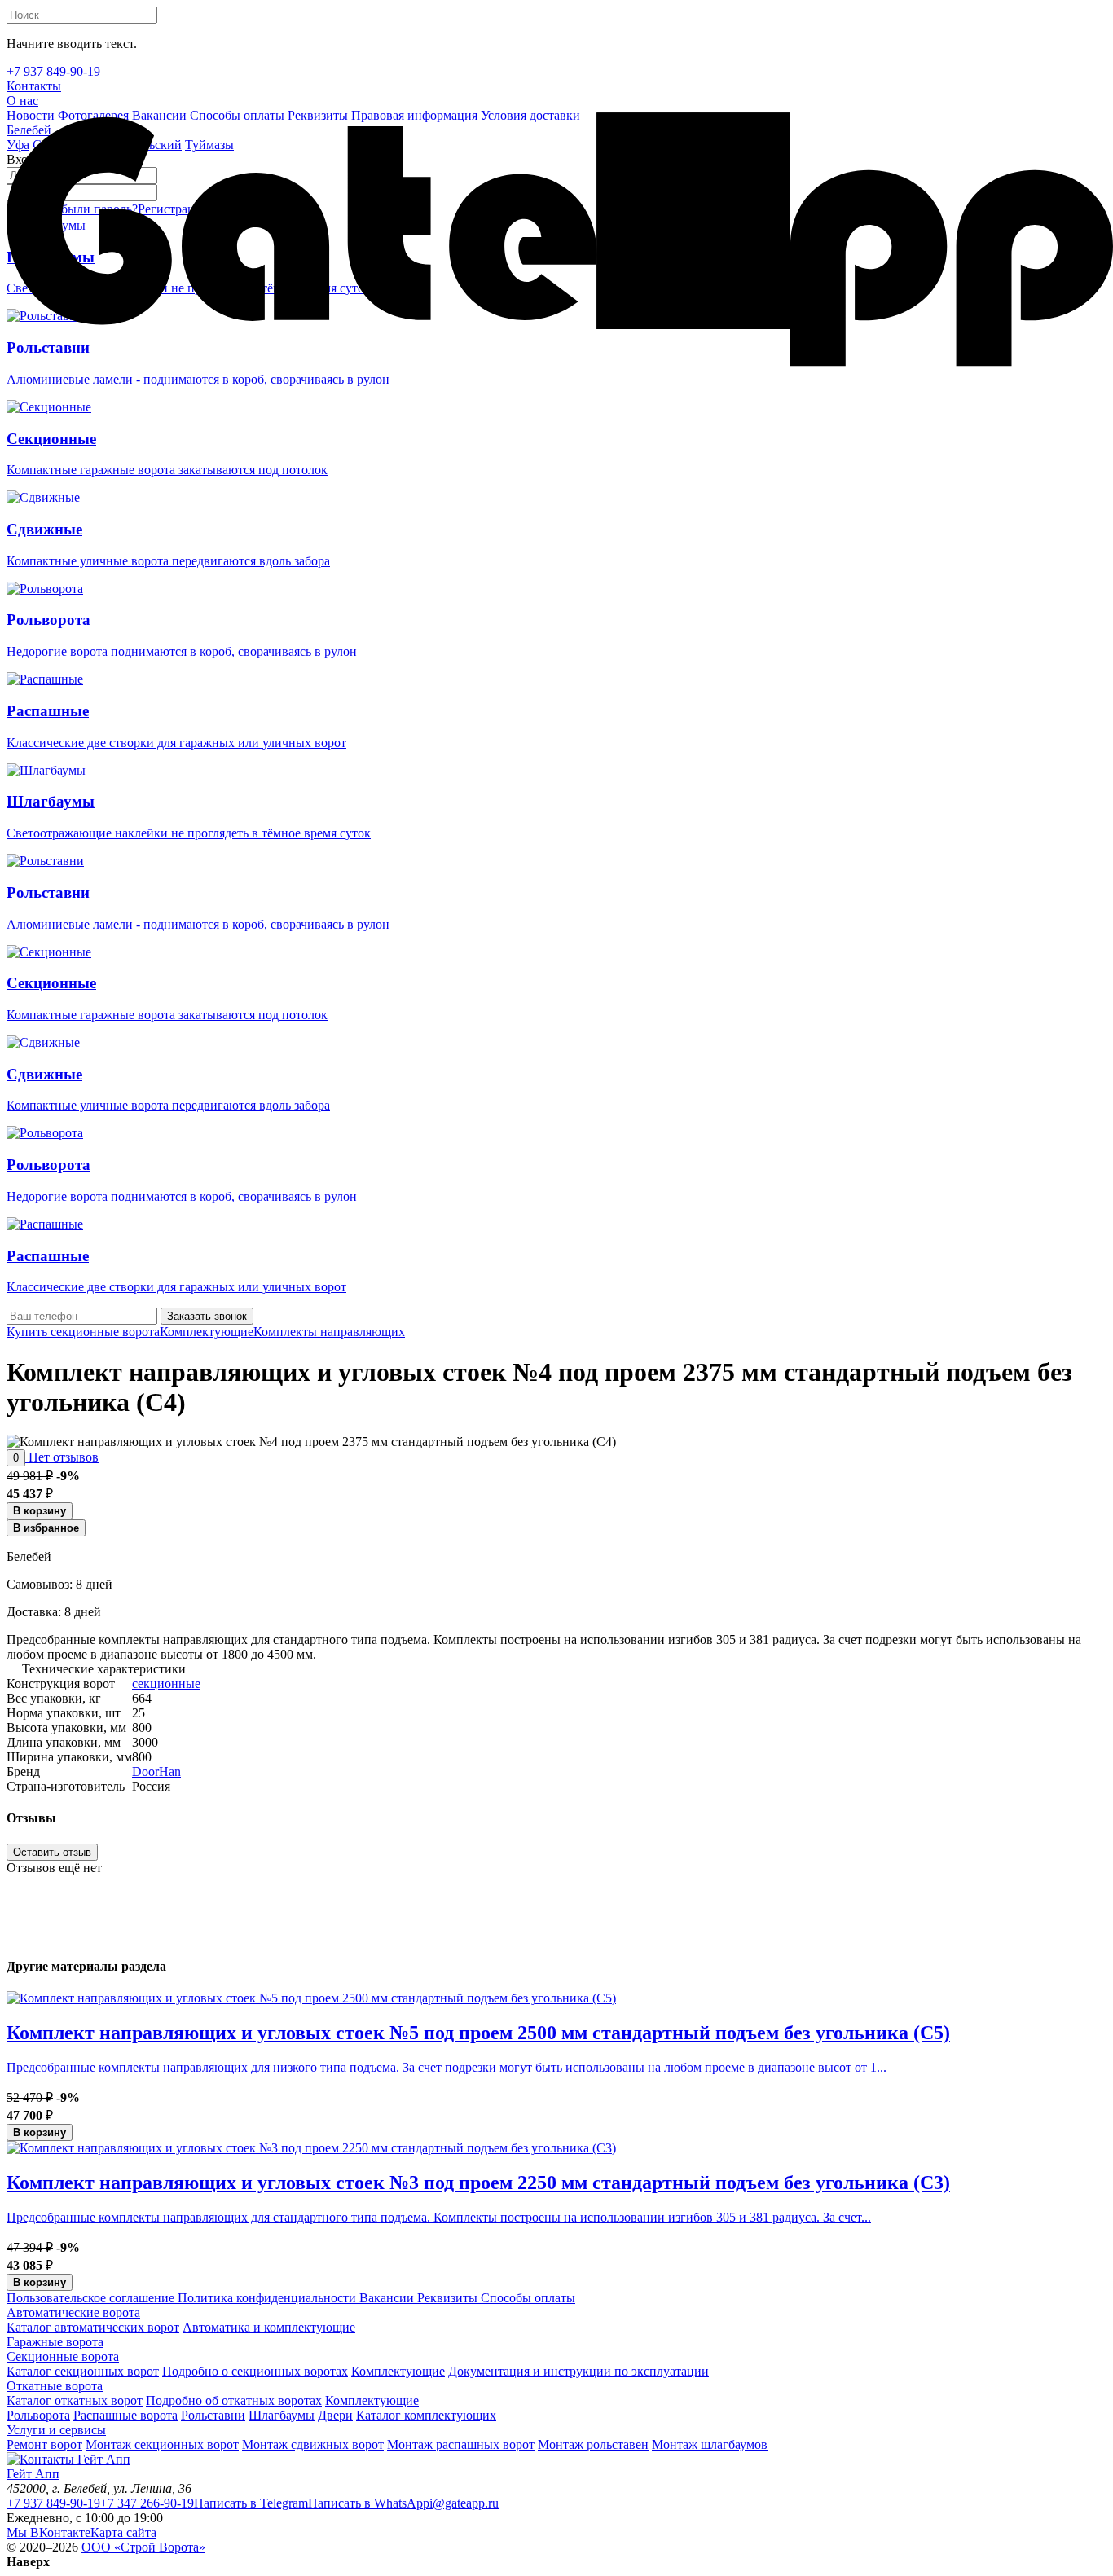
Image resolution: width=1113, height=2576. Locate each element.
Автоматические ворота (73, 2312)
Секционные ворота (63, 2356)
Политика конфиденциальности (265, 2298)
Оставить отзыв (52, 1852)
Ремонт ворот (44, 2444)
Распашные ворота (125, 2415)
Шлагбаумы (282, 2415)
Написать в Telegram (251, 2503)
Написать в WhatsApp (369, 2503)
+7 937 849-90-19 (53, 2503)
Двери (335, 2415)
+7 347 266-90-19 (147, 2503)
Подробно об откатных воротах (234, 2400)
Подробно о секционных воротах (255, 2371)
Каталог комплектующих (426, 2415)
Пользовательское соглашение (90, 2298)
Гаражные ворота (55, 2342)
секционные (166, 1684)
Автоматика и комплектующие (269, 2327)
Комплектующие (207, 1332)
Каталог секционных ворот (83, 2371)
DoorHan (156, 1772)
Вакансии (385, 2298)
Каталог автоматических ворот (93, 2327)
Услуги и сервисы (56, 2430)
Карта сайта (123, 2532)
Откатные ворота (55, 2386)
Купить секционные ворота (83, 1332)
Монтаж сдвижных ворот (313, 2444)
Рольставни (213, 2415)
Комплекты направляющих (329, 1332)
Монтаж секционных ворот (162, 2444)
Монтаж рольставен (593, 2444)
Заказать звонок (207, 1316)
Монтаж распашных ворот (461, 2444)
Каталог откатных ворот (75, 2400)
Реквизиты (446, 2298)
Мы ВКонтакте (48, 2532)
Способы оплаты (526, 2298)
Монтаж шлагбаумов (710, 2444)
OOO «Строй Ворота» (143, 2547)
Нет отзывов (62, 1457)
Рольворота (38, 2415)
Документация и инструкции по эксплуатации (578, 2371)
